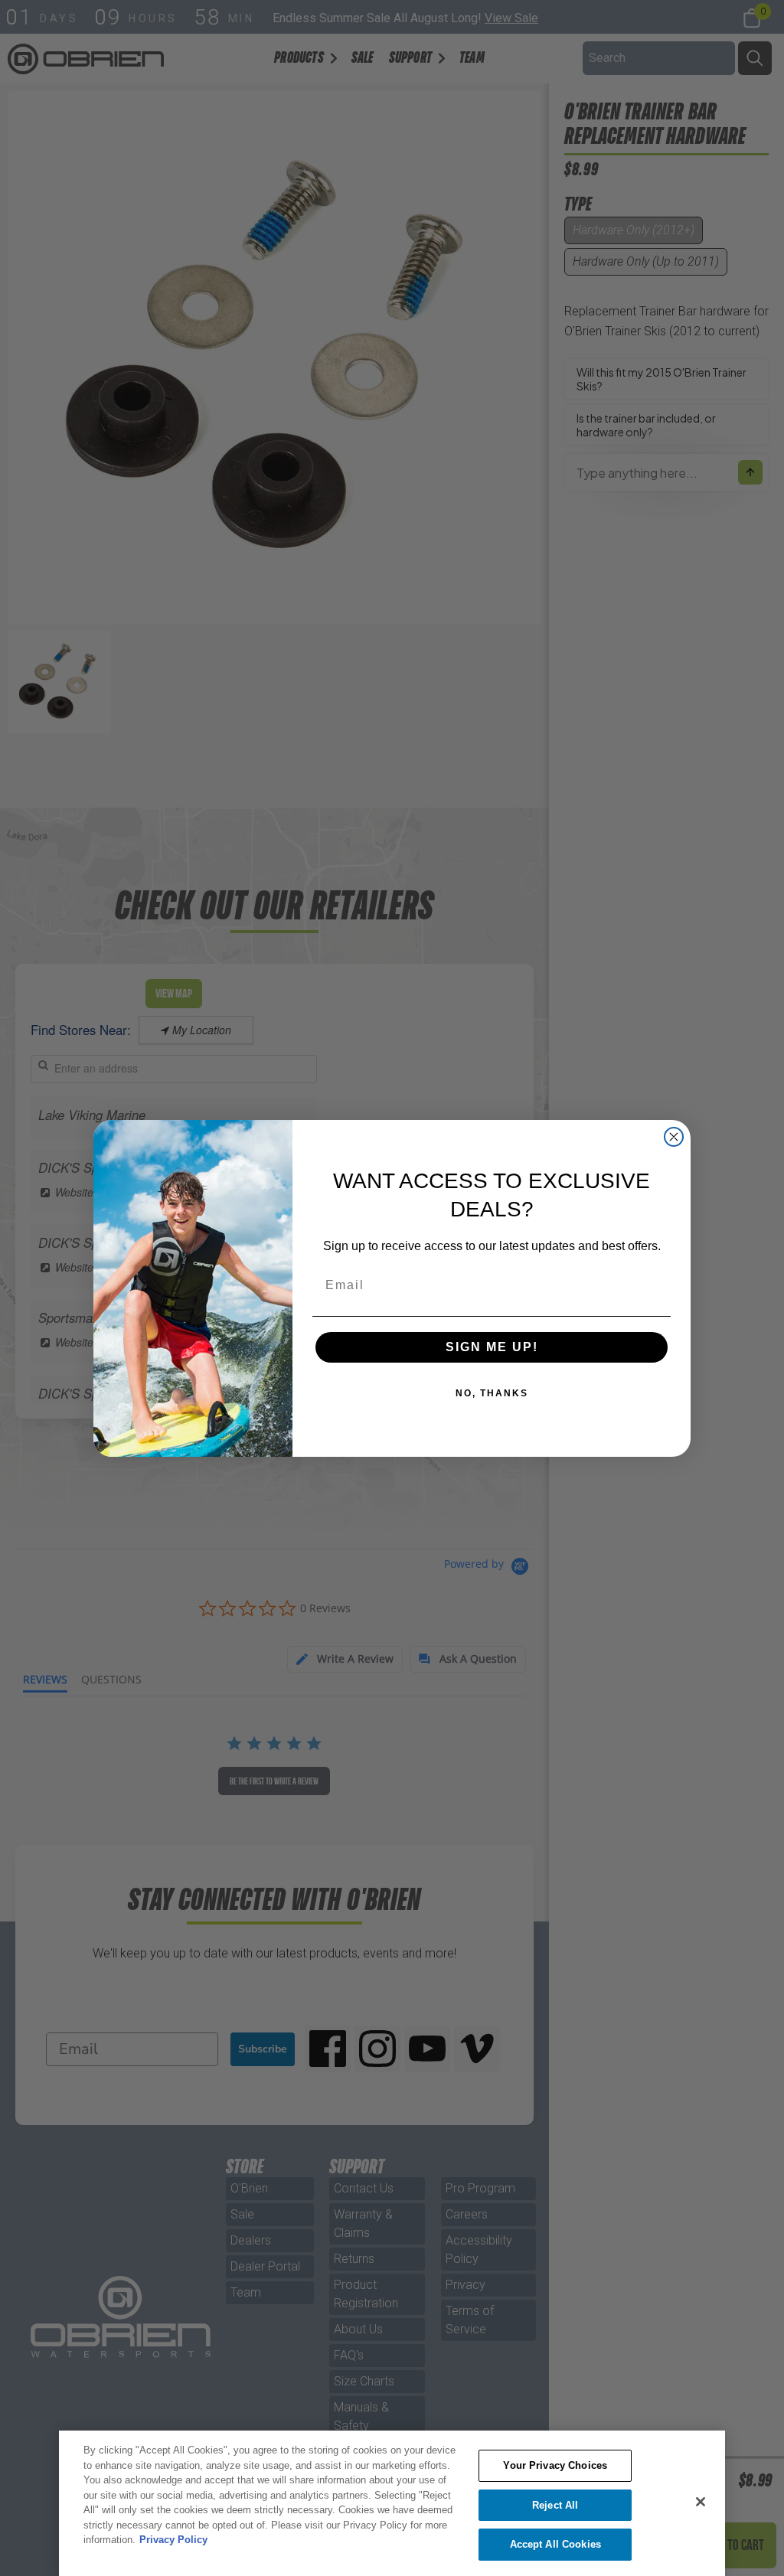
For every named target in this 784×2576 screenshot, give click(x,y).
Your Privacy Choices (555, 2465)
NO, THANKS (492, 1393)
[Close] (701, 2502)
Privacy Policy (173, 2540)
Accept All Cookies (555, 2544)
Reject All (555, 2505)
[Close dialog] (674, 1137)
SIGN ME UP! (492, 1347)
